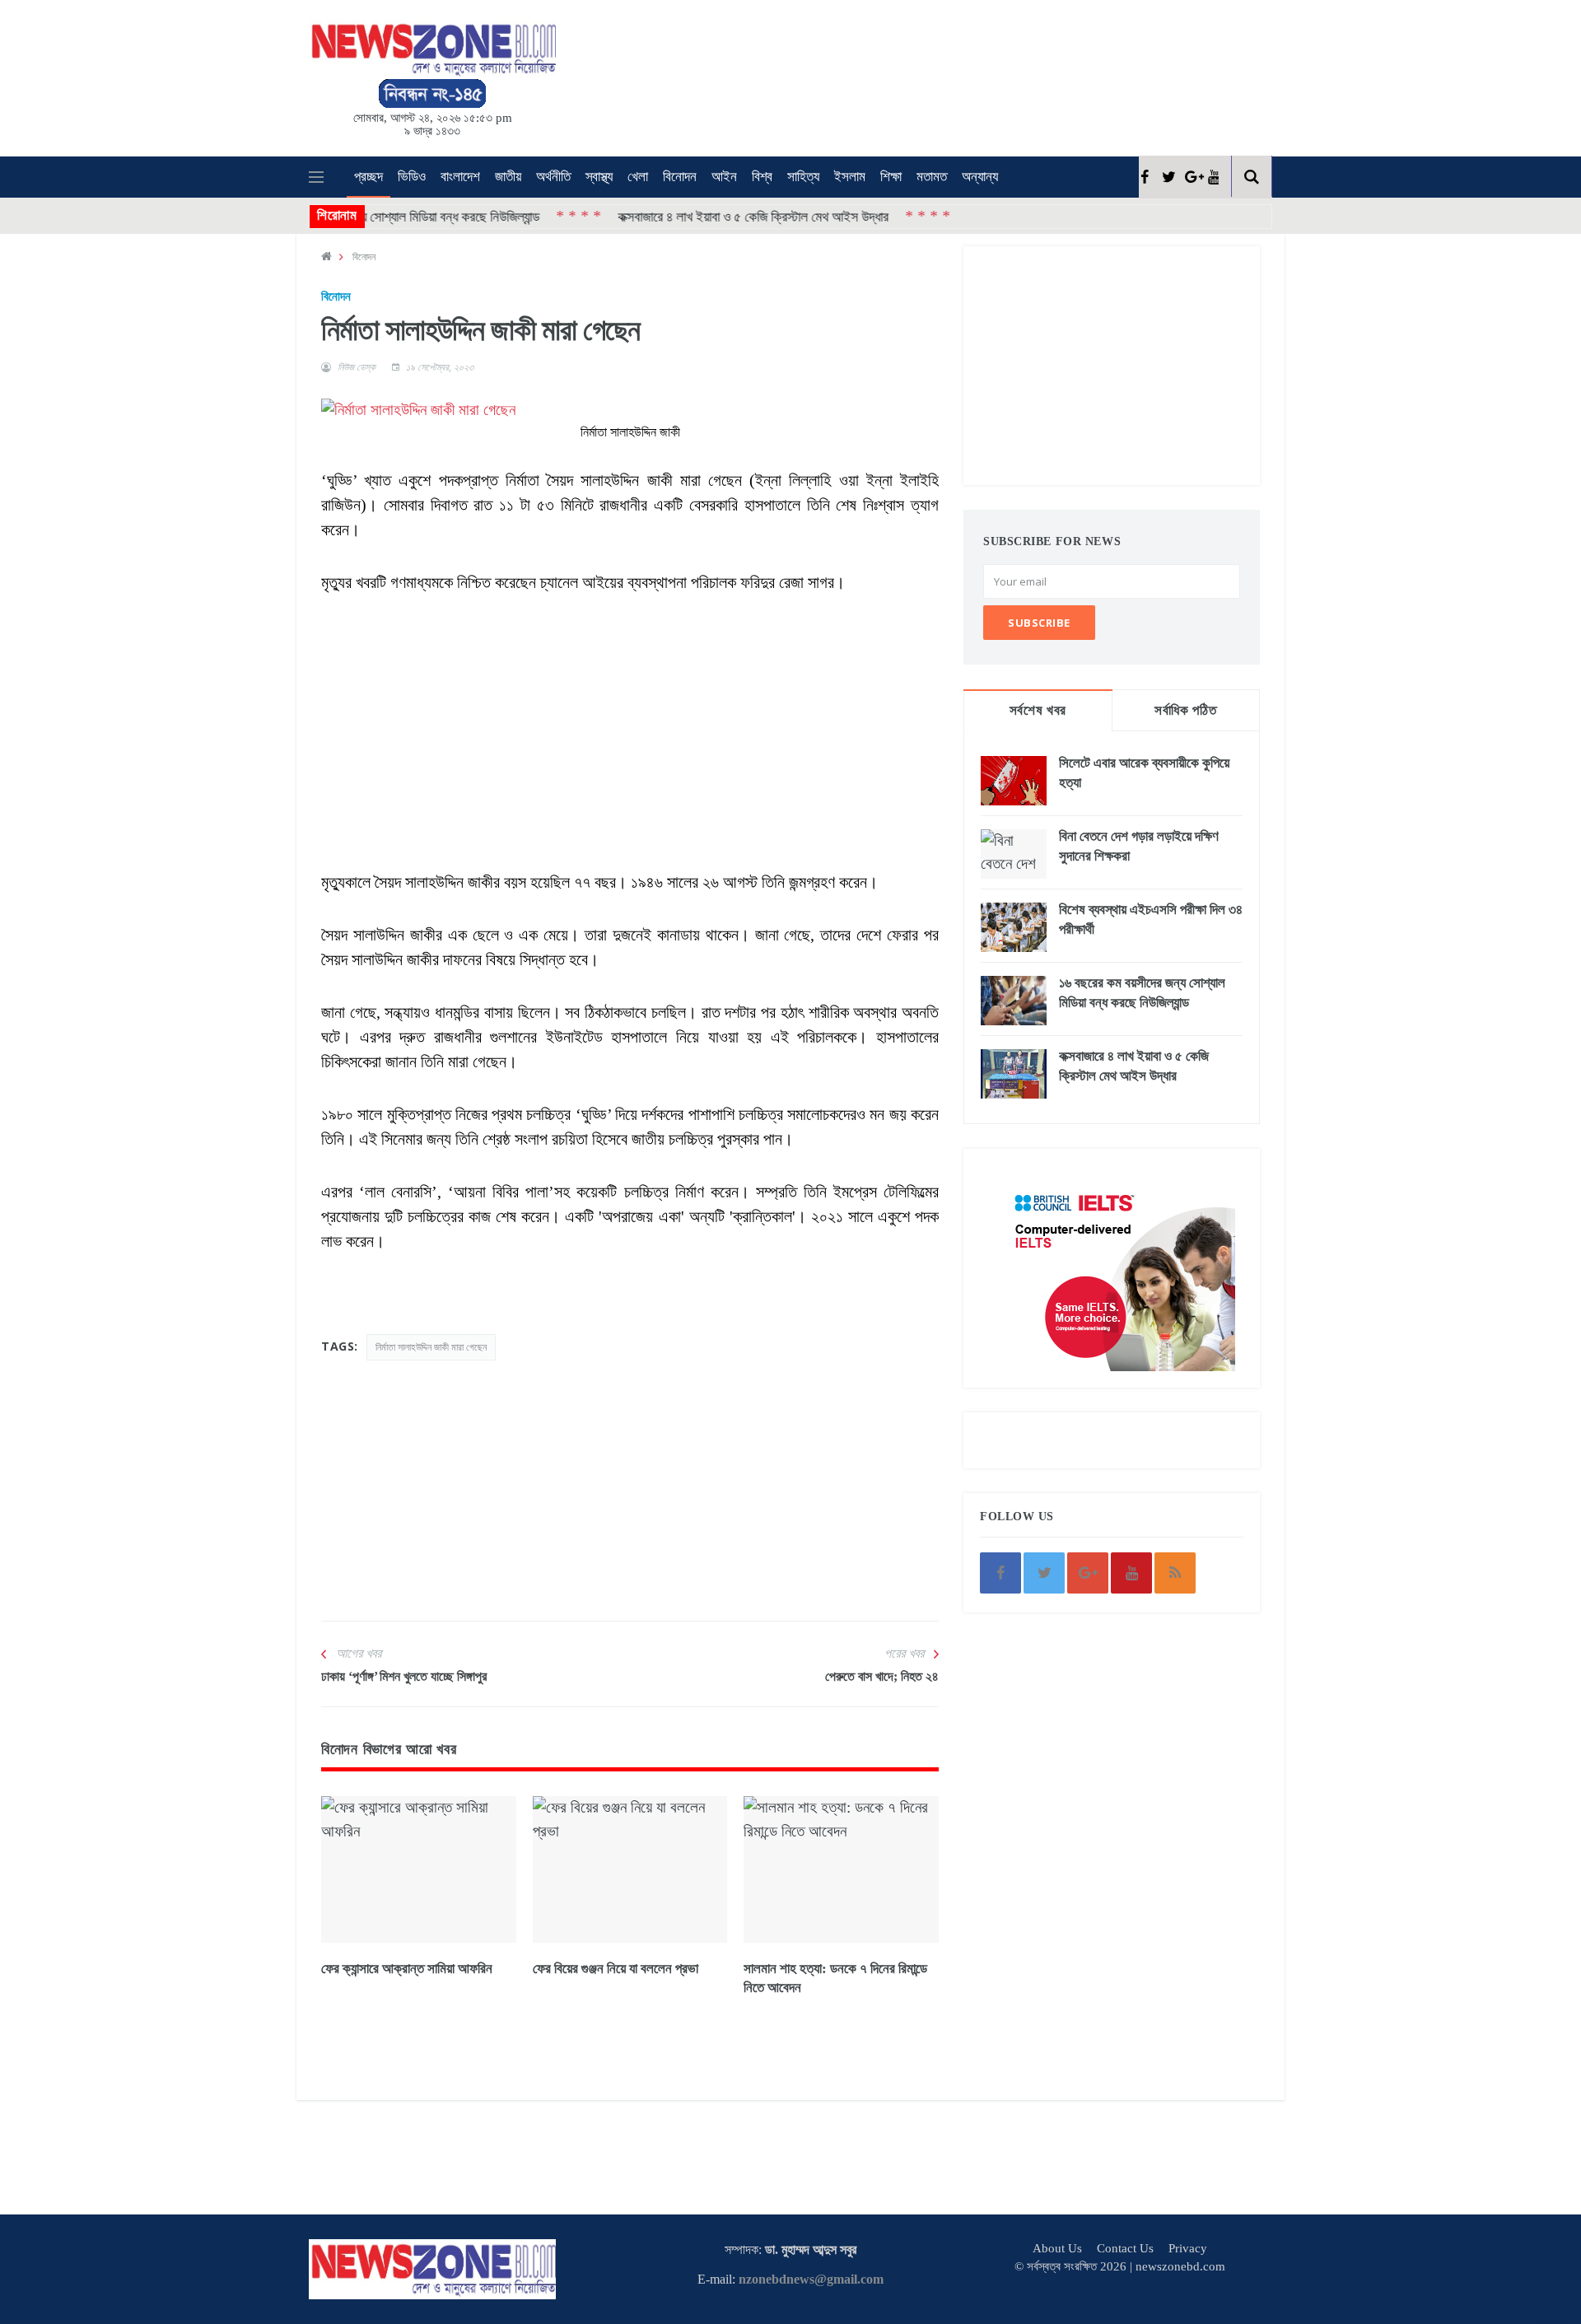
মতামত (932, 177)
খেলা (638, 177)
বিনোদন (680, 177)
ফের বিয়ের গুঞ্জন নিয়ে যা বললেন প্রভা (616, 1969)
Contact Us (1125, 2248)
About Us (1057, 2248)
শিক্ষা (891, 177)
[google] (1190, 177)
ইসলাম (850, 177)
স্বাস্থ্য (599, 177)
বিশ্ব (762, 177)
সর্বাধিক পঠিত (1185, 710)
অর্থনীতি (553, 177)
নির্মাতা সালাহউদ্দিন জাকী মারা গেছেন (431, 1347)
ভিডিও (412, 177)
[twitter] (1167, 177)
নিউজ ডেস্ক (357, 367)
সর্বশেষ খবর (1038, 710)
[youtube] (1213, 177)
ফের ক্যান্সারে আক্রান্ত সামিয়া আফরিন (407, 1969)
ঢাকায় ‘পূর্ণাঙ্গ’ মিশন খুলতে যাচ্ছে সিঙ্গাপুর (404, 1676)
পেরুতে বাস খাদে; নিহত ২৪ (882, 1676)
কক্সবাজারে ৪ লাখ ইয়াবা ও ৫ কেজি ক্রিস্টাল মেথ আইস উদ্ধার (696, 216)
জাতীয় (508, 177)
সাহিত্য (803, 177)
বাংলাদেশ (460, 177)
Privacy (1188, 2248)
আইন (724, 177)
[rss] (1175, 1573)
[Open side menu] (316, 177)
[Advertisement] (815, 75)
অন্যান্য (980, 177)
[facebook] (1144, 177)
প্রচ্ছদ (368, 177)
